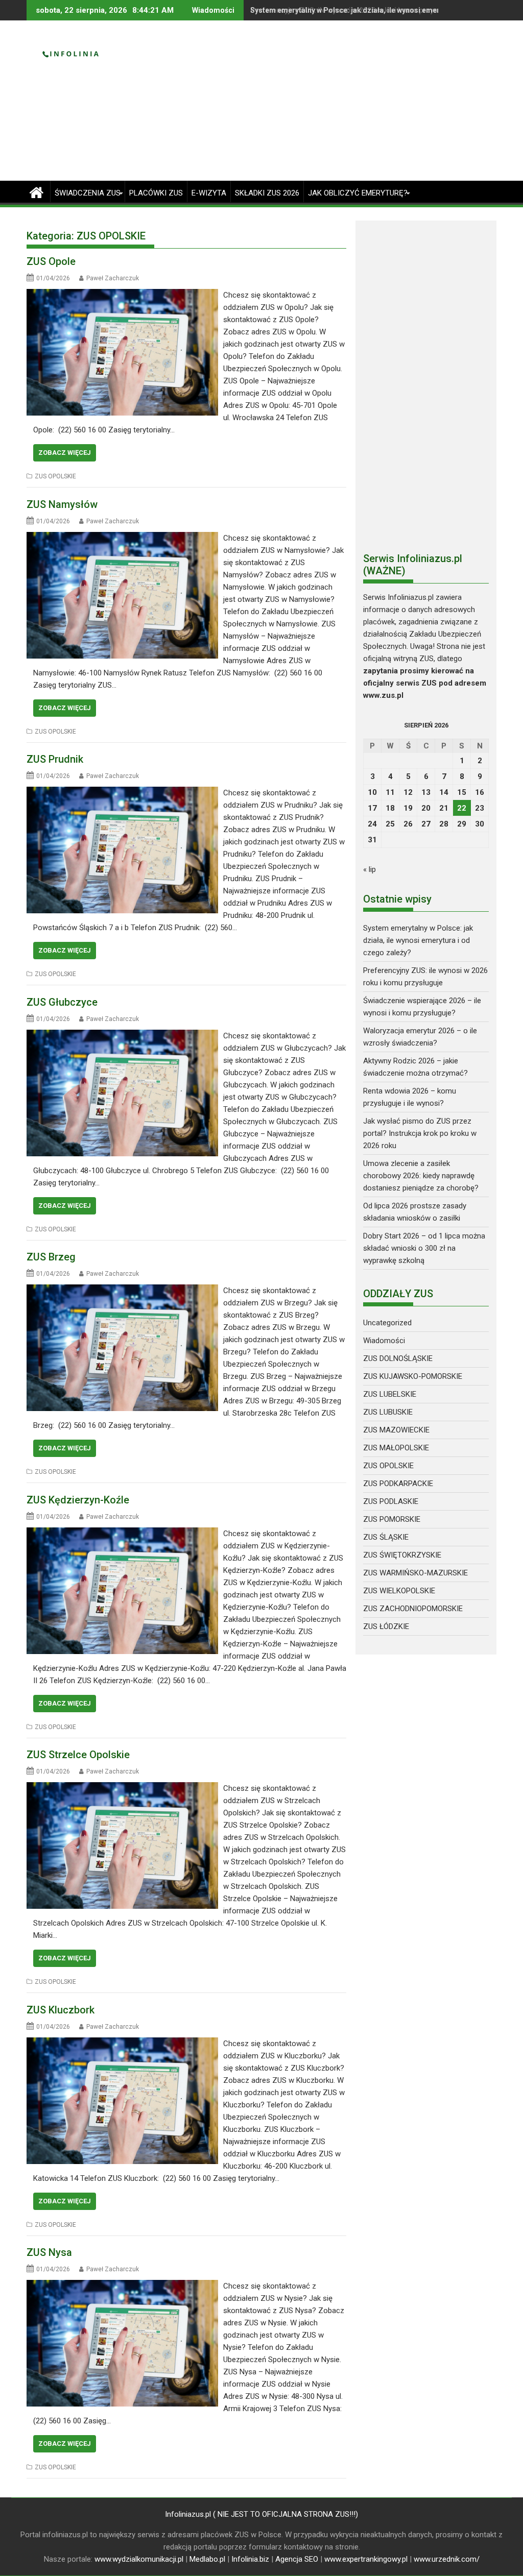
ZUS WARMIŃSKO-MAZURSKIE (415, 1573)
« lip (370, 869)
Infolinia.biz (250, 2559)
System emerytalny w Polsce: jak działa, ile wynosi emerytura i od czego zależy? (418, 940)
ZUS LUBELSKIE (390, 1394)
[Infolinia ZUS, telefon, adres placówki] (37, 191)
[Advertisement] (337, 105)
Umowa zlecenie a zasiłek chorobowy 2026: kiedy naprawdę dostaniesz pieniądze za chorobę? (421, 1176)
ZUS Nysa (49, 2252)
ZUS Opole (51, 261)
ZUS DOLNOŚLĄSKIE (398, 1358)
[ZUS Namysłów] (122, 538)
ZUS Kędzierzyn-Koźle (78, 1500)
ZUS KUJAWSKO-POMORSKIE (413, 1376)
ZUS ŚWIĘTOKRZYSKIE (402, 1555)
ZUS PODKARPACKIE (398, 1484)
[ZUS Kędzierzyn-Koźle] (122, 1534)
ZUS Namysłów (62, 504)
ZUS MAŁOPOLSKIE (396, 1448)
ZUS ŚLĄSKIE (386, 1537)
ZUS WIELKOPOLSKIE (399, 1591)
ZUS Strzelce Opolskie (78, 1755)
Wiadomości (384, 1341)
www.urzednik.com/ (447, 2559)
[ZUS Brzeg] (122, 1291)
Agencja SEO (297, 2559)
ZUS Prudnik (55, 759)
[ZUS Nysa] (122, 2286)
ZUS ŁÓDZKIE (386, 1626)
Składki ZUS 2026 (267, 193)
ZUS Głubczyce (62, 1002)
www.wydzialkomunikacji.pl (139, 2559)
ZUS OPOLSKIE (55, 476)
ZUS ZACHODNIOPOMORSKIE (413, 1609)
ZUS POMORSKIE (392, 1519)
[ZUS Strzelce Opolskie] (122, 1788)
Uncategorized (387, 1323)
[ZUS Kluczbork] (122, 2044)
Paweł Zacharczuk (113, 278)
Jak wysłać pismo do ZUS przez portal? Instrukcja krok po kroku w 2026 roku (420, 1133)
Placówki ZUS (156, 193)
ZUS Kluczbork (61, 2010)
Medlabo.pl (207, 2559)
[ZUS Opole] (122, 295)
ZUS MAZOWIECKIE (396, 1430)
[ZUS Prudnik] (122, 793)
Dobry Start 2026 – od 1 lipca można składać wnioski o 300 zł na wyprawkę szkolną (424, 1248)
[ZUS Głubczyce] (122, 1036)
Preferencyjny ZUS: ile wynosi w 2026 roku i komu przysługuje (354, 10)
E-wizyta (209, 193)
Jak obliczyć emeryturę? (358, 193)
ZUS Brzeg (51, 1257)
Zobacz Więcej (65, 453)
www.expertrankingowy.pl (366, 2559)
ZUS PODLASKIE (391, 1501)
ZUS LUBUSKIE (388, 1412)
